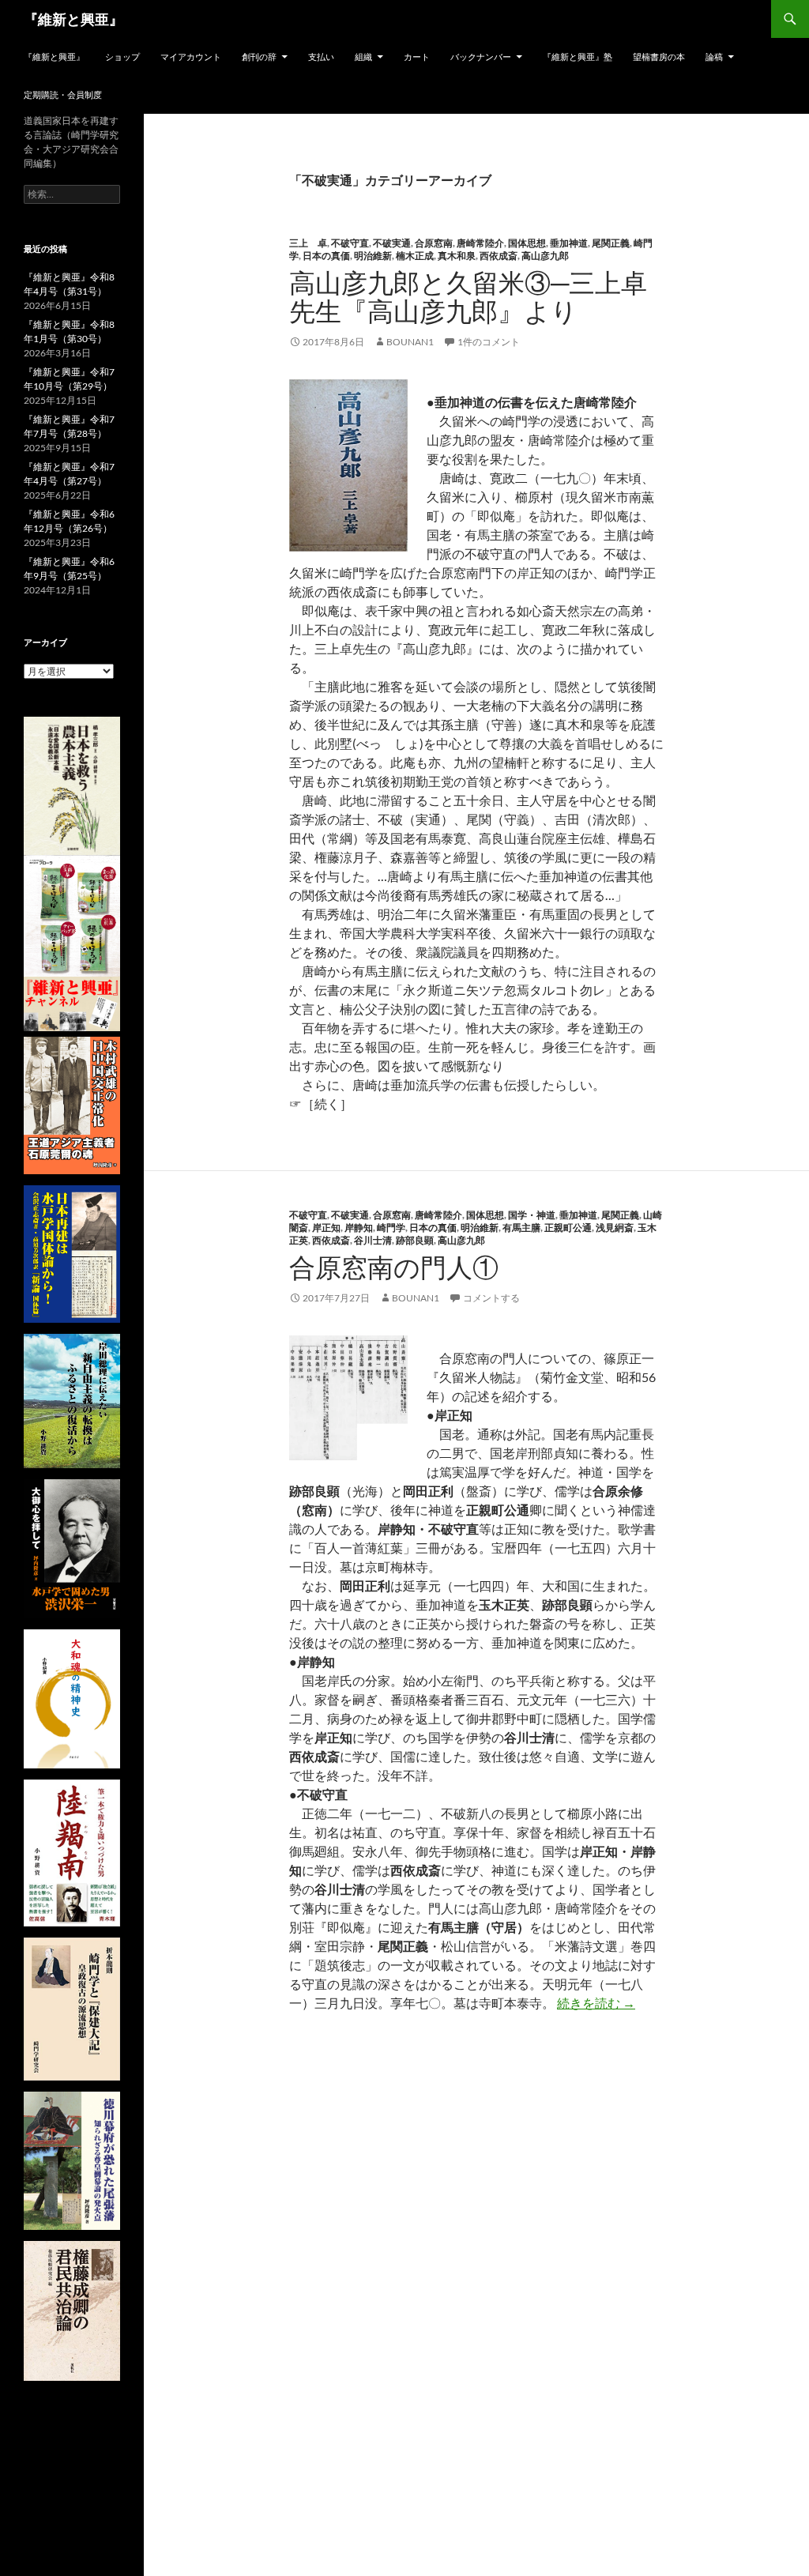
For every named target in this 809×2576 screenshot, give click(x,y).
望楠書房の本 (659, 56)
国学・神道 (532, 1215)
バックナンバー (481, 56)
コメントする (491, 1298)
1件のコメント (489, 342)
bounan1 (410, 342)
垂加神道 (569, 243)
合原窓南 (434, 243)
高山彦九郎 (545, 256)
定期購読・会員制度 (63, 94)
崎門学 (391, 1228)
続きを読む (596, 2003)
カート (417, 56)
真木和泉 (457, 256)
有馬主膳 (521, 1228)
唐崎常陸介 (480, 243)
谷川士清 (373, 1240)
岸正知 (326, 1228)
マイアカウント (191, 56)
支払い (321, 56)
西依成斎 (499, 256)
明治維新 (373, 256)
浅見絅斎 (615, 1228)
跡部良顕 (415, 1240)
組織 (363, 56)
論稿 (714, 56)
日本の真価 (326, 256)
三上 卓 (308, 243)
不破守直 (350, 243)
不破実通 (392, 243)
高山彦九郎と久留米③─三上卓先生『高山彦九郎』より (468, 297)
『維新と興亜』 (73, 19)
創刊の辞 (259, 56)
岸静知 (359, 1228)
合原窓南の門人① (394, 1267)
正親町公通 (568, 1228)
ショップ (122, 56)
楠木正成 (415, 256)
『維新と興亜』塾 (578, 56)
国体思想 (527, 243)
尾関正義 (611, 243)
